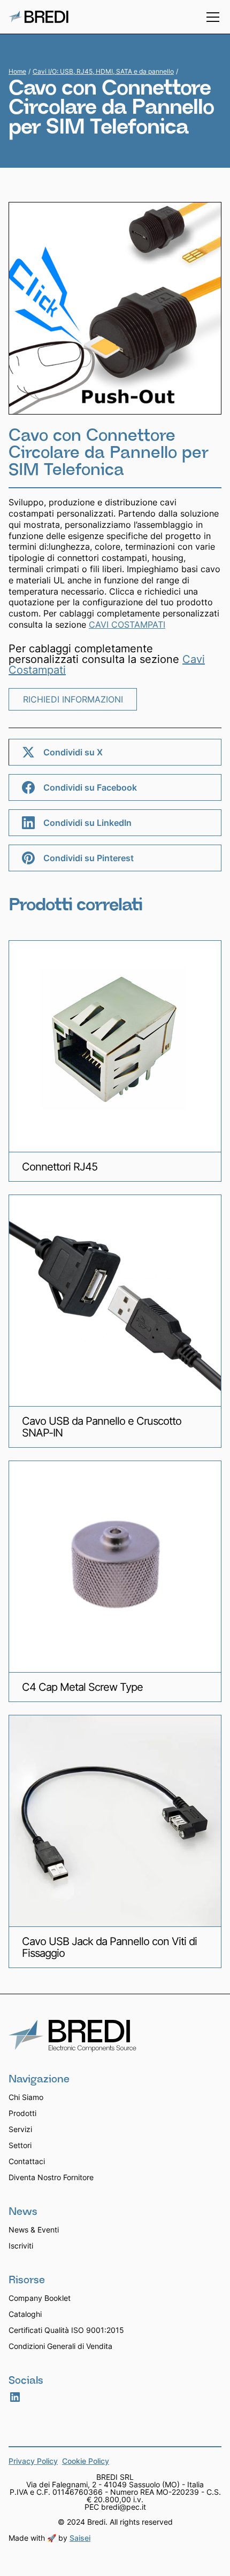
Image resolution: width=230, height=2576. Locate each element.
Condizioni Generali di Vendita (60, 2346)
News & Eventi (34, 2230)
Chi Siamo (26, 2097)
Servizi (20, 2129)
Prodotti (22, 2113)
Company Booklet (40, 2298)
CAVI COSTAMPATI (127, 625)
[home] (39, 17)
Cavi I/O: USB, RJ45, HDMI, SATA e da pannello (103, 71)
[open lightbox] (115, 308)
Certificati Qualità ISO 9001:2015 (66, 2330)
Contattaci (27, 2161)
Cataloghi (25, 2314)
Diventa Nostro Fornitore (51, 2177)
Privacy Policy (33, 2462)
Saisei (80, 2538)
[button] (211, 17)
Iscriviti (21, 2246)
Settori (20, 2145)
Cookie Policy (86, 2462)
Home (17, 72)
